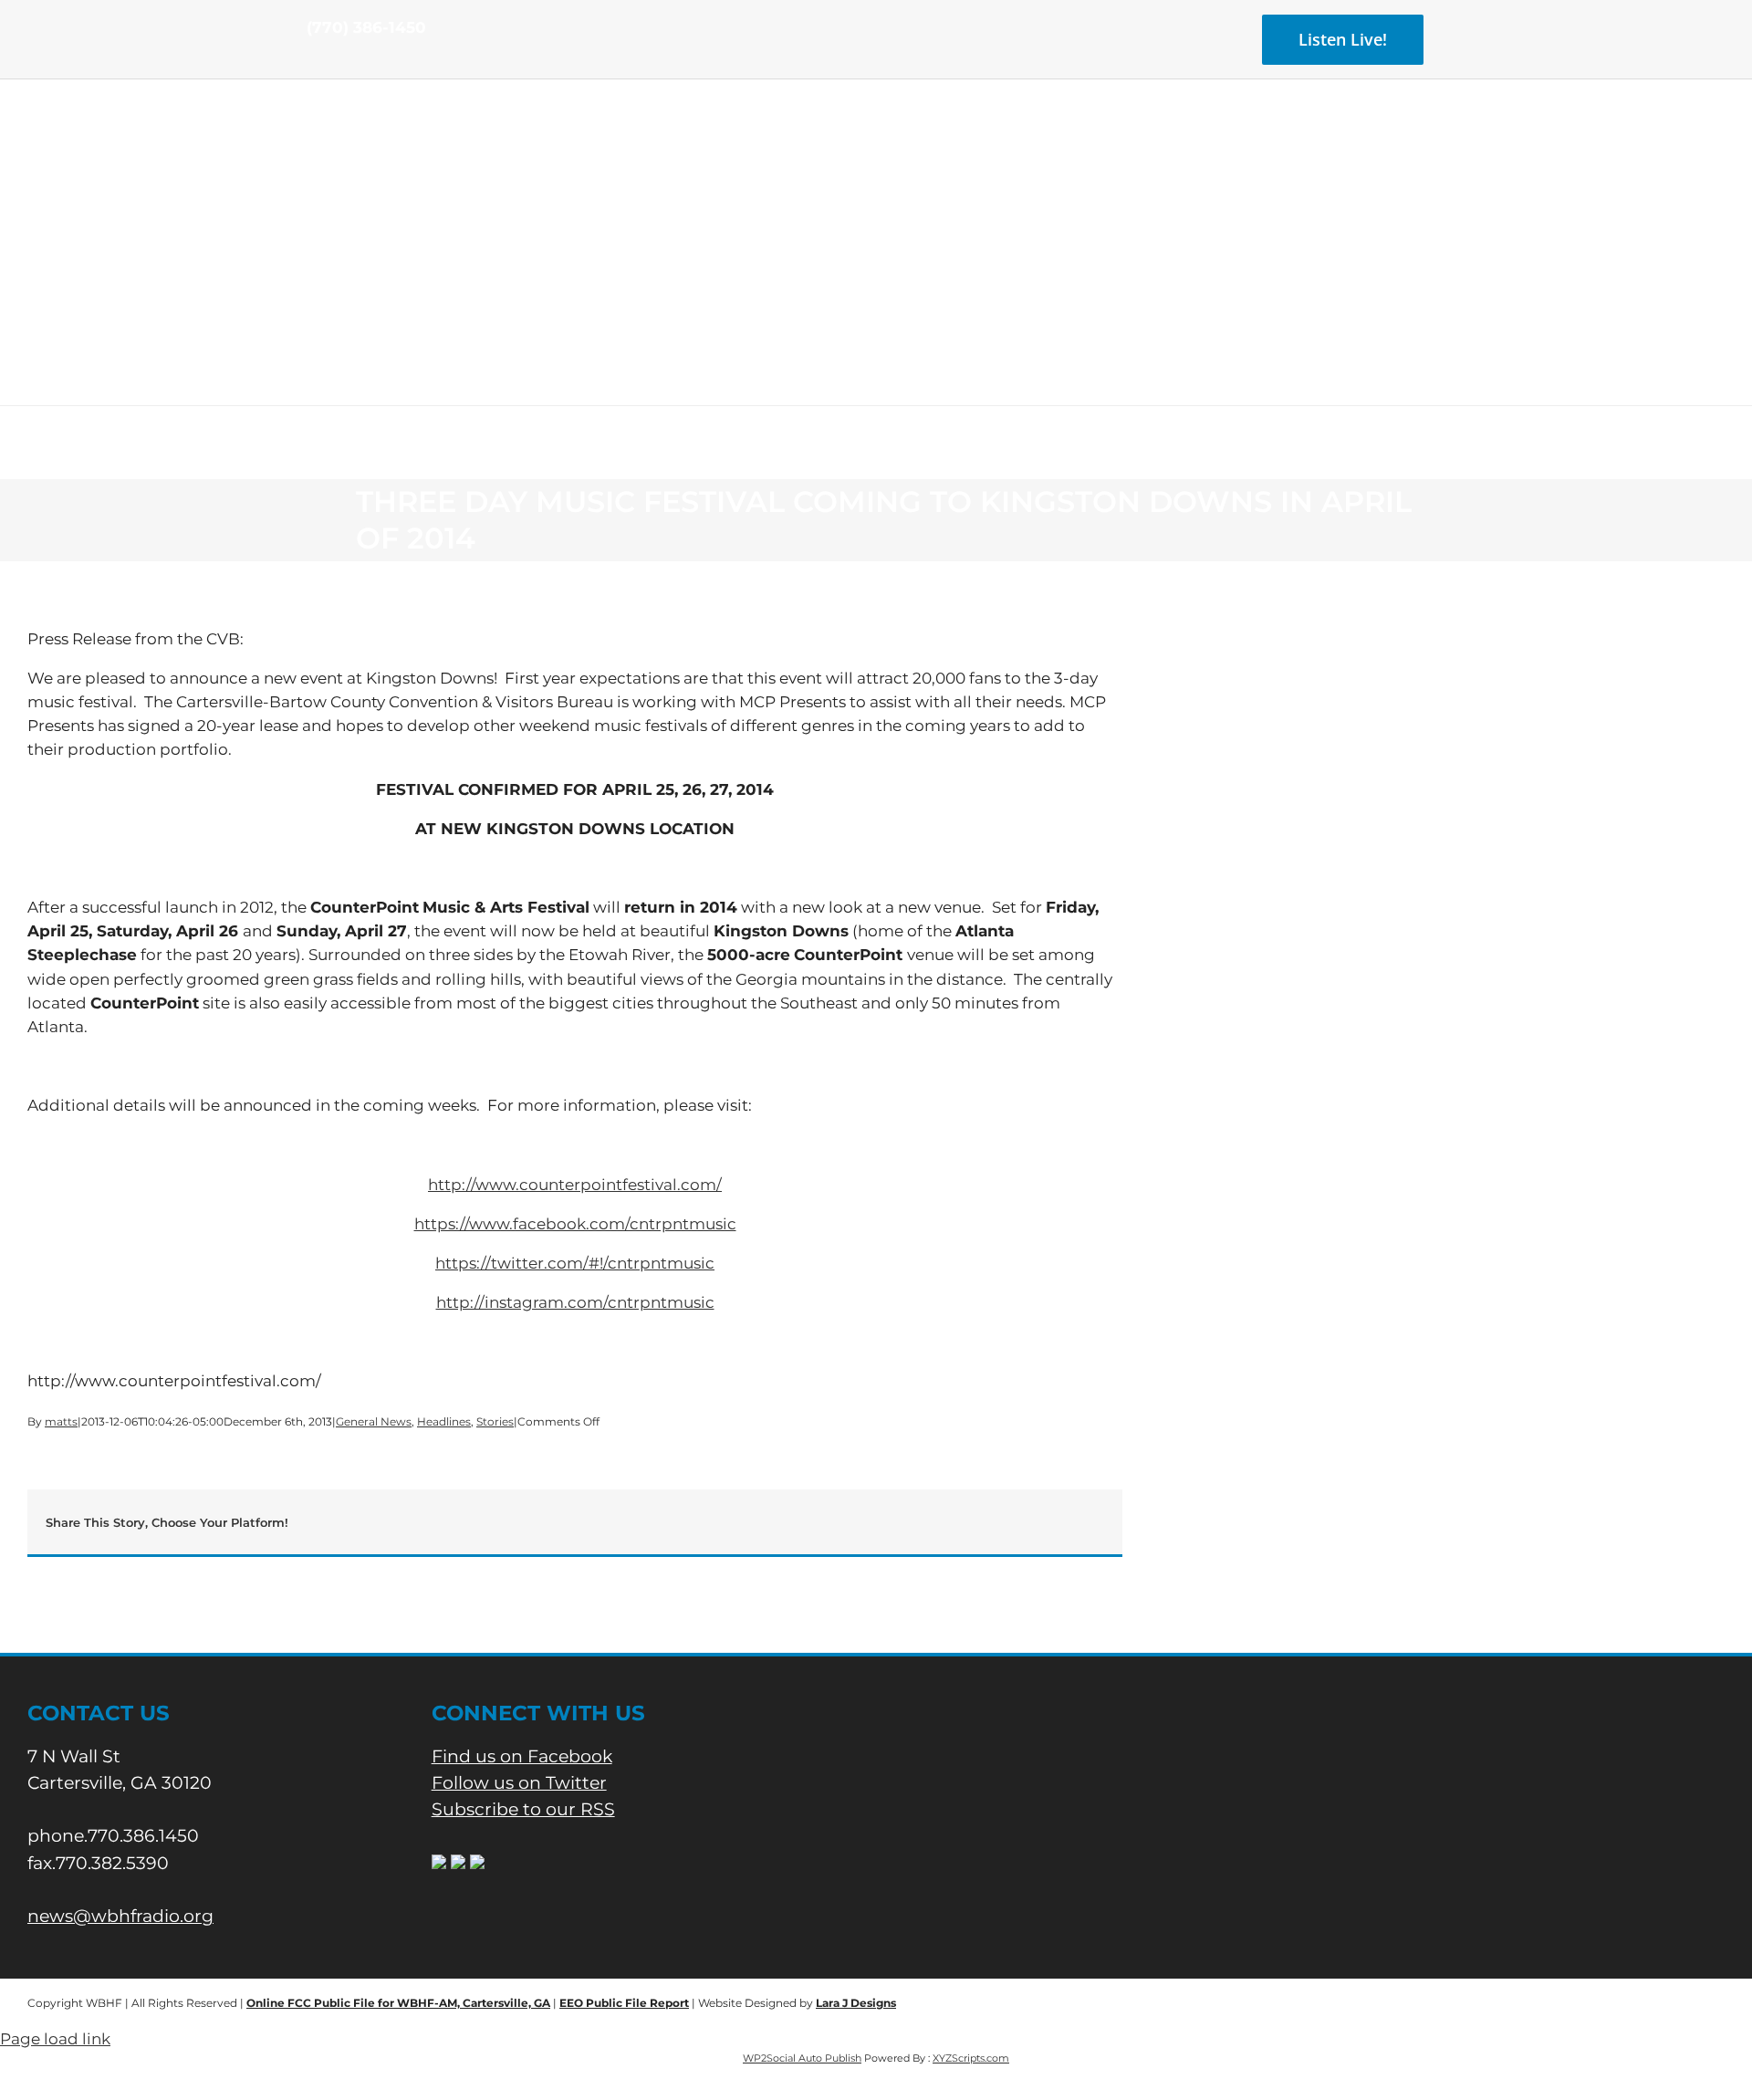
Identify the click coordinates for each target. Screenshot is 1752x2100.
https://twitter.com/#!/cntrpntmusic (575, 1263)
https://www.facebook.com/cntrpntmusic (575, 1224)
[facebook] (312, 62)
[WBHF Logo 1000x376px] (876, 141)
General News (374, 1421)
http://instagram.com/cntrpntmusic (575, 1302)
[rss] (370, 62)
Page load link (55, 2039)
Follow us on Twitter (519, 1783)
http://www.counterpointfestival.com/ (575, 1185)
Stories (495, 1421)
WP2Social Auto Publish (802, 2058)
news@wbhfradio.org (120, 1916)
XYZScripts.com (971, 2058)
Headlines (444, 1421)
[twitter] (341, 62)
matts (61, 1421)
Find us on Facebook (522, 1756)
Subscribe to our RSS (523, 1809)
